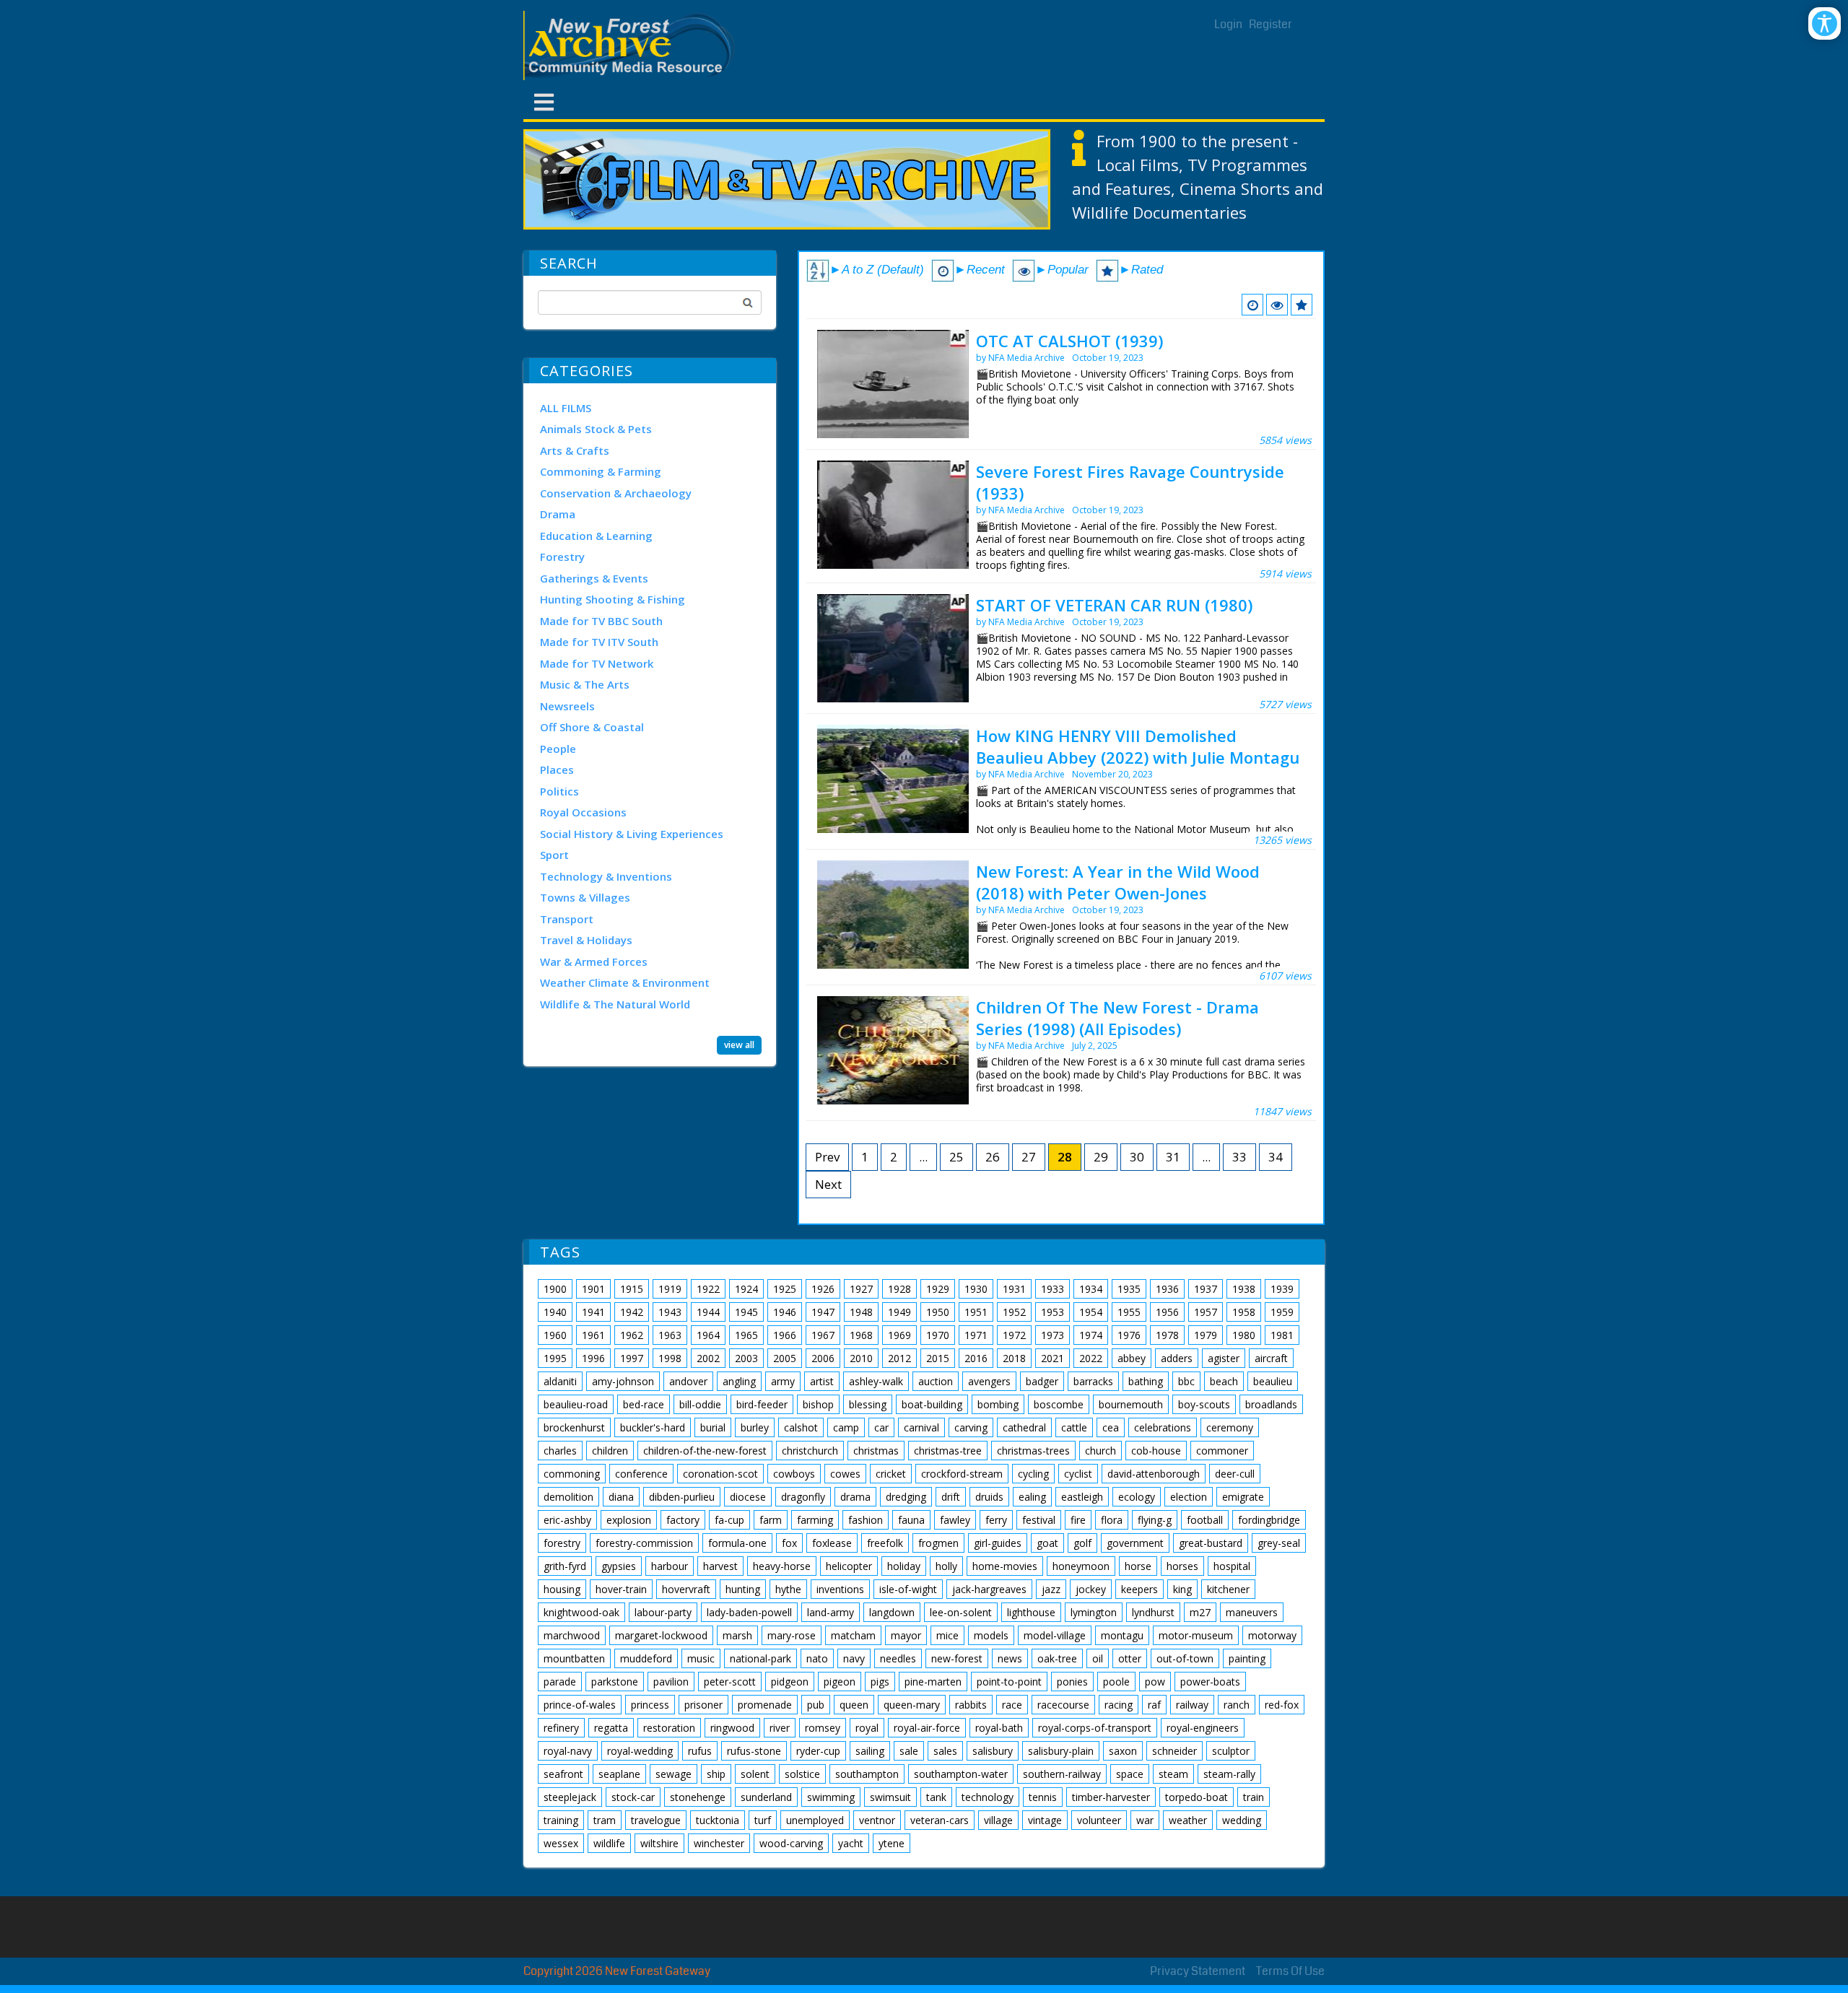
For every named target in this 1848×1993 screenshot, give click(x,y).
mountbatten (574, 1658)
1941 (593, 1312)
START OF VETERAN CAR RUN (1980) (1114, 605)
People (558, 749)
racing (1119, 1705)
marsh (737, 1635)
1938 (1244, 1289)
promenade (765, 1705)
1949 (899, 1312)
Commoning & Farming (601, 471)
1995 (555, 1358)
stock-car (633, 1797)
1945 (746, 1312)
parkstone (615, 1682)
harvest (720, 1566)
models (991, 1635)
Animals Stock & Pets (596, 429)
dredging (906, 1497)
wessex (561, 1843)
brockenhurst (574, 1427)
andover (688, 1381)
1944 (708, 1312)
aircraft (1271, 1358)
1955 (1129, 1312)
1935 (1129, 1289)
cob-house (1156, 1451)
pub (816, 1705)
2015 (938, 1358)
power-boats (1210, 1682)
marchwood (572, 1635)
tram (605, 1820)
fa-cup (729, 1520)
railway (1192, 1705)
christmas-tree (948, 1451)
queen (854, 1705)
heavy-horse (782, 1566)
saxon (1123, 1751)
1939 (1282, 1289)
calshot (801, 1427)
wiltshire (659, 1843)
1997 (632, 1358)
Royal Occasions (583, 812)
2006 (823, 1358)
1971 (976, 1335)
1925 (785, 1289)
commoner (1222, 1451)
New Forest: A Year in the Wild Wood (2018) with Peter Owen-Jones (1118, 882)
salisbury (993, 1751)
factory (683, 1520)
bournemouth (1131, 1404)
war (1145, 1820)
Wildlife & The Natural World (615, 1004)
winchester (719, 1843)
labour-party (663, 1612)
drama (855, 1497)
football (1205, 1520)
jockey (1091, 1589)
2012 (899, 1358)
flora (1112, 1520)
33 (1239, 1157)
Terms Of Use (1290, 1971)
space (1130, 1774)
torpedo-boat (1197, 1797)
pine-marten (933, 1682)
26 (993, 1157)
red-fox (1282, 1705)
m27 (1200, 1612)
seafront (563, 1774)
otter (1130, 1658)
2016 (976, 1358)
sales (945, 1751)
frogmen (938, 1543)
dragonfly (803, 1497)
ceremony (1230, 1427)
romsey (823, 1728)
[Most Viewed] (1277, 305)
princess (650, 1705)
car (881, 1427)
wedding (1242, 1820)
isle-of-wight (908, 1589)
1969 (899, 1335)
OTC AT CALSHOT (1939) (1069, 341)
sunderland (766, 1797)
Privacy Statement (1198, 1971)
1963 (670, 1335)
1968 (861, 1335)
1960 (555, 1335)
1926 (823, 1289)
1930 (976, 1289)
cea (1111, 1427)
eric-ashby (567, 1520)
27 (1029, 1157)
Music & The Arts (585, 684)
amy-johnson (623, 1381)
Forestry (562, 557)
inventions (840, 1589)
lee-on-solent (961, 1612)
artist (822, 1381)
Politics (559, 791)
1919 (670, 1289)
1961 (593, 1335)
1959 (1282, 1312)
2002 (708, 1358)
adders (1177, 1358)
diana (621, 1497)
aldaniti (560, 1381)
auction (936, 1381)
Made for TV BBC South (601, 621)
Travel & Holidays (586, 940)
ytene (892, 1843)
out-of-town (1185, 1658)
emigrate (1243, 1497)
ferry (996, 1520)
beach (1224, 1381)
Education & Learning (596, 536)
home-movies (1005, 1566)
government (1135, 1543)
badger (1042, 1381)
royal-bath (999, 1728)
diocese (748, 1497)
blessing (868, 1404)
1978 (1167, 1335)
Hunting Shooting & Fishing (613, 599)
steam (1173, 1774)
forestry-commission (644, 1543)
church (1100, 1451)
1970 (938, 1335)
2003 (746, 1358)
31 (1173, 1157)
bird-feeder (762, 1404)
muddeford (646, 1658)
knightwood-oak (581, 1612)
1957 (1206, 1312)
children (610, 1451)
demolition (568, 1497)
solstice (802, 1774)
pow (1155, 1682)
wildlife (609, 1843)
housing (562, 1589)
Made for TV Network (597, 663)
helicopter (849, 1566)
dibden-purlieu (682, 1497)
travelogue (656, 1820)
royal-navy (568, 1751)
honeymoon (1081, 1566)
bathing (1146, 1381)
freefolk (885, 1543)
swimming (831, 1797)
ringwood (732, 1728)
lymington (1094, 1612)
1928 (899, 1289)
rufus (700, 1751)
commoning (572, 1474)
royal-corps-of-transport (1095, 1728)
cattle (1074, 1427)
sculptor (1231, 1751)
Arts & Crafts (575, 450)
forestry (562, 1543)
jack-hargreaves (989, 1589)
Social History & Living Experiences (632, 834)
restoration (669, 1728)
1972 (1014, 1335)
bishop (818, 1404)
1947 (823, 1312)
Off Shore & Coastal (592, 727)
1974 (1091, 1335)
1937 (1206, 1289)
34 (1276, 1157)
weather (1188, 1820)
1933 (1052, 1289)
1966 (785, 1335)
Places (557, 769)
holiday (904, 1566)
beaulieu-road (576, 1404)
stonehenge (698, 1797)
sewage (674, 1774)
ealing (1032, 1497)
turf (763, 1820)
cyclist (1078, 1474)
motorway (1272, 1635)
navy (854, 1658)
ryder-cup (818, 1751)
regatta (611, 1728)
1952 (1014, 1312)
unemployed (815, 1820)
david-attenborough (1154, 1474)
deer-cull (1235, 1474)
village (998, 1820)
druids (989, 1497)
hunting (743, 1589)
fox (789, 1543)
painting (1247, 1658)
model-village (1055, 1635)
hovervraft (686, 1589)
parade (560, 1682)
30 (1137, 1157)
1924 (746, 1289)
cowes (845, 1474)
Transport (567, 919)
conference (641, 1474)
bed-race (644, 1404)
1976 (1129, 1335)
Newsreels (567, 706)
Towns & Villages (585, 897)
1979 (1206, 1335)
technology (988, 1797)
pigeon (840, 1682)
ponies (1072, 1682)
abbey (1132, 1358)
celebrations (1163, 1427)
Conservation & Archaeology (616, 493)
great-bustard (1211, 1543)
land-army (831, 1612)
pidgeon (790, 1682)
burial (713, 1427)
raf (1154, 1705)
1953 (1052, 1312)
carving (971, 1427)
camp (846, 1427)
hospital (1232, 1566)
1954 (1091, 1312)
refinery (561, 1728)
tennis (1043, 1797)
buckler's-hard (653, 1427)
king (1182, 1589)
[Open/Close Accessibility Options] (1825, 23)
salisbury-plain (1061, 1751)
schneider (1174, 1751)
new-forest (957, 1658)
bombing (998, 1404)
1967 (823, 1335)
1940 (555, 1312)
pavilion (671, 1682)
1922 (708, 1289)
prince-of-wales (580, 1705)
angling (739, 1381)
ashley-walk (876, 1381)
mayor (906, 1635)
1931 (1014, 1289)
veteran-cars (940, 1820)
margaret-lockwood (661, 1635)
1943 (670, 1312)
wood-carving (791, 1843)
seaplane (619, 1774)
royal (867, 1728)
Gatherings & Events (594, 578)
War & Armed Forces (594, 961)
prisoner (703, 1705)
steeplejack (570, 1797)
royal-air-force (927, 1728)
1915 (632, 1289)
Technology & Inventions (606, 876)
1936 (1167, 1289)
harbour (670, 1566)
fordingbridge (1269, 1520)
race (1012, 1705)
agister (1224, 1358)
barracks (1093, 1381)
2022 (1091, 1358)
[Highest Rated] (1302, 305)
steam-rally (1229, 1774)
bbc (1186, 1381)
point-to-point (1009, 1682)
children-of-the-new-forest (705, 1451)
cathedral (1024, 1427)
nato (817, 1658)
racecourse (1063, 1705)
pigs (880, 1682)
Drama (558, 514)
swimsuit (890, 1797)
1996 (593, 1358)
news (1010, 1658)
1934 (1091, 1289)
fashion (866, 1520)
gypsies (619, 1566)
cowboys (794, 1474)
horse (1138, 1566)
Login (1228, 24)
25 (956, 1157)
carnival (921, 1427)
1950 (938, 1312)
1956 (1167, 1312)
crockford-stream (962, 1474)
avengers (989, 1381)
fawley (955, 1520)
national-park (760, 1658)
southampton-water (961, 1774)
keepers (1139, 1589)
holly (946, 1566)
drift (951, 1497)
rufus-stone (754, 1751)
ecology (1137, 1497)
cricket (891, 1474)
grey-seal (1279, 1543)
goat (1047, 1543)
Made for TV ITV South (599, 642)
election (1189, 1497)
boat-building (932, 1404)
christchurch (810, 1451)
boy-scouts (1204, 1404)
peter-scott (730, 1682)
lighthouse (1031, 1612)
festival (1039, 1520)
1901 (593, 1289)
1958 (1244, 1312)
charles (560, 1451)
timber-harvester (1111, 1797)
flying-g (1155, 1520)
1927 (861, 1289)
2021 (1052, 1358)
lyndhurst (1153, 1612)
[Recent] (1252, 305)
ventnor (877, 1820)
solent (755, 1774)
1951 (976, 1312)
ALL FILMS (566, 408)
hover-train (621, 1589)
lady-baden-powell (749, 1612)
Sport (554, 855)
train (1254, 1797)
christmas (876, 1451)
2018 (1014, 1358)
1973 (1052, 1335)
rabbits (971, 1705)
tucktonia (718, 1820)
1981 (1282, 1335)
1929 (938, 1289)
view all (739, 1045)
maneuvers (1252, 1612)
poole (1116, 1682)
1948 (861, 1312)
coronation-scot (720, 1474)
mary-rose (792, 1635)
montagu (1122, 1635)
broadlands (1271, 1404)
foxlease (832, 1543)
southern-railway (1062, 1774)
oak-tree (1057, 1658)
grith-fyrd (565, 1566)
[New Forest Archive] (632, 45)
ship (716, 1774)
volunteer (1099, 1820)
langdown (892, 1612)
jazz (1051, 1589)
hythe (788, 1589)
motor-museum (1196, 1635)
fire (1078, 1520)
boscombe (1059, 1404)
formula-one (737, 1543)
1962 (632, 1335)
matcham (853, 1635)
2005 (785, 1358)
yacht (851, 1843)
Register (1270, 24)
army (783, 1381)
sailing (870, 1751)
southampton (867, 1774)
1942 (632, 1312)
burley (755, 1427)
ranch (1237, 1705)
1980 (1244, 1335)
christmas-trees (1033, 1451)
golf (1082, 1543)
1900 (555, 1289)
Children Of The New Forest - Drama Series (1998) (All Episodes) (1117, 1018)
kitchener (1228, 1589)
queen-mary (912, 1705)
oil (1098, 1658)
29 (1101, 1157)
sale (909, 1751)
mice (947, 1635)
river (780, 1728)
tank (936, 1797)
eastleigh (1082, 1497)
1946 (785, 1312)
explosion (629, 1520)
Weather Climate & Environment (625, 982)
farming (815, 1520)
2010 (861, 1358)
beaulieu (1273, 1381)
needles (898, 1658)
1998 (670, 1358)
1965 (746, 1335)
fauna (911, 1520)
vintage (1045, 1820)
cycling (1033, 1474)
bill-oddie (700, 1404)
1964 (708, 1335)
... (923, 1157)
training (561, 1820)
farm (771, 1520)
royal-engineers (1203, 1728)
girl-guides (998, 1543)
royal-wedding (640, 1751)
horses (1182, 1566)
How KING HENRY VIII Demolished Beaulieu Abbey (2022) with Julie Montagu (1138, 746)
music (701, 1658)
